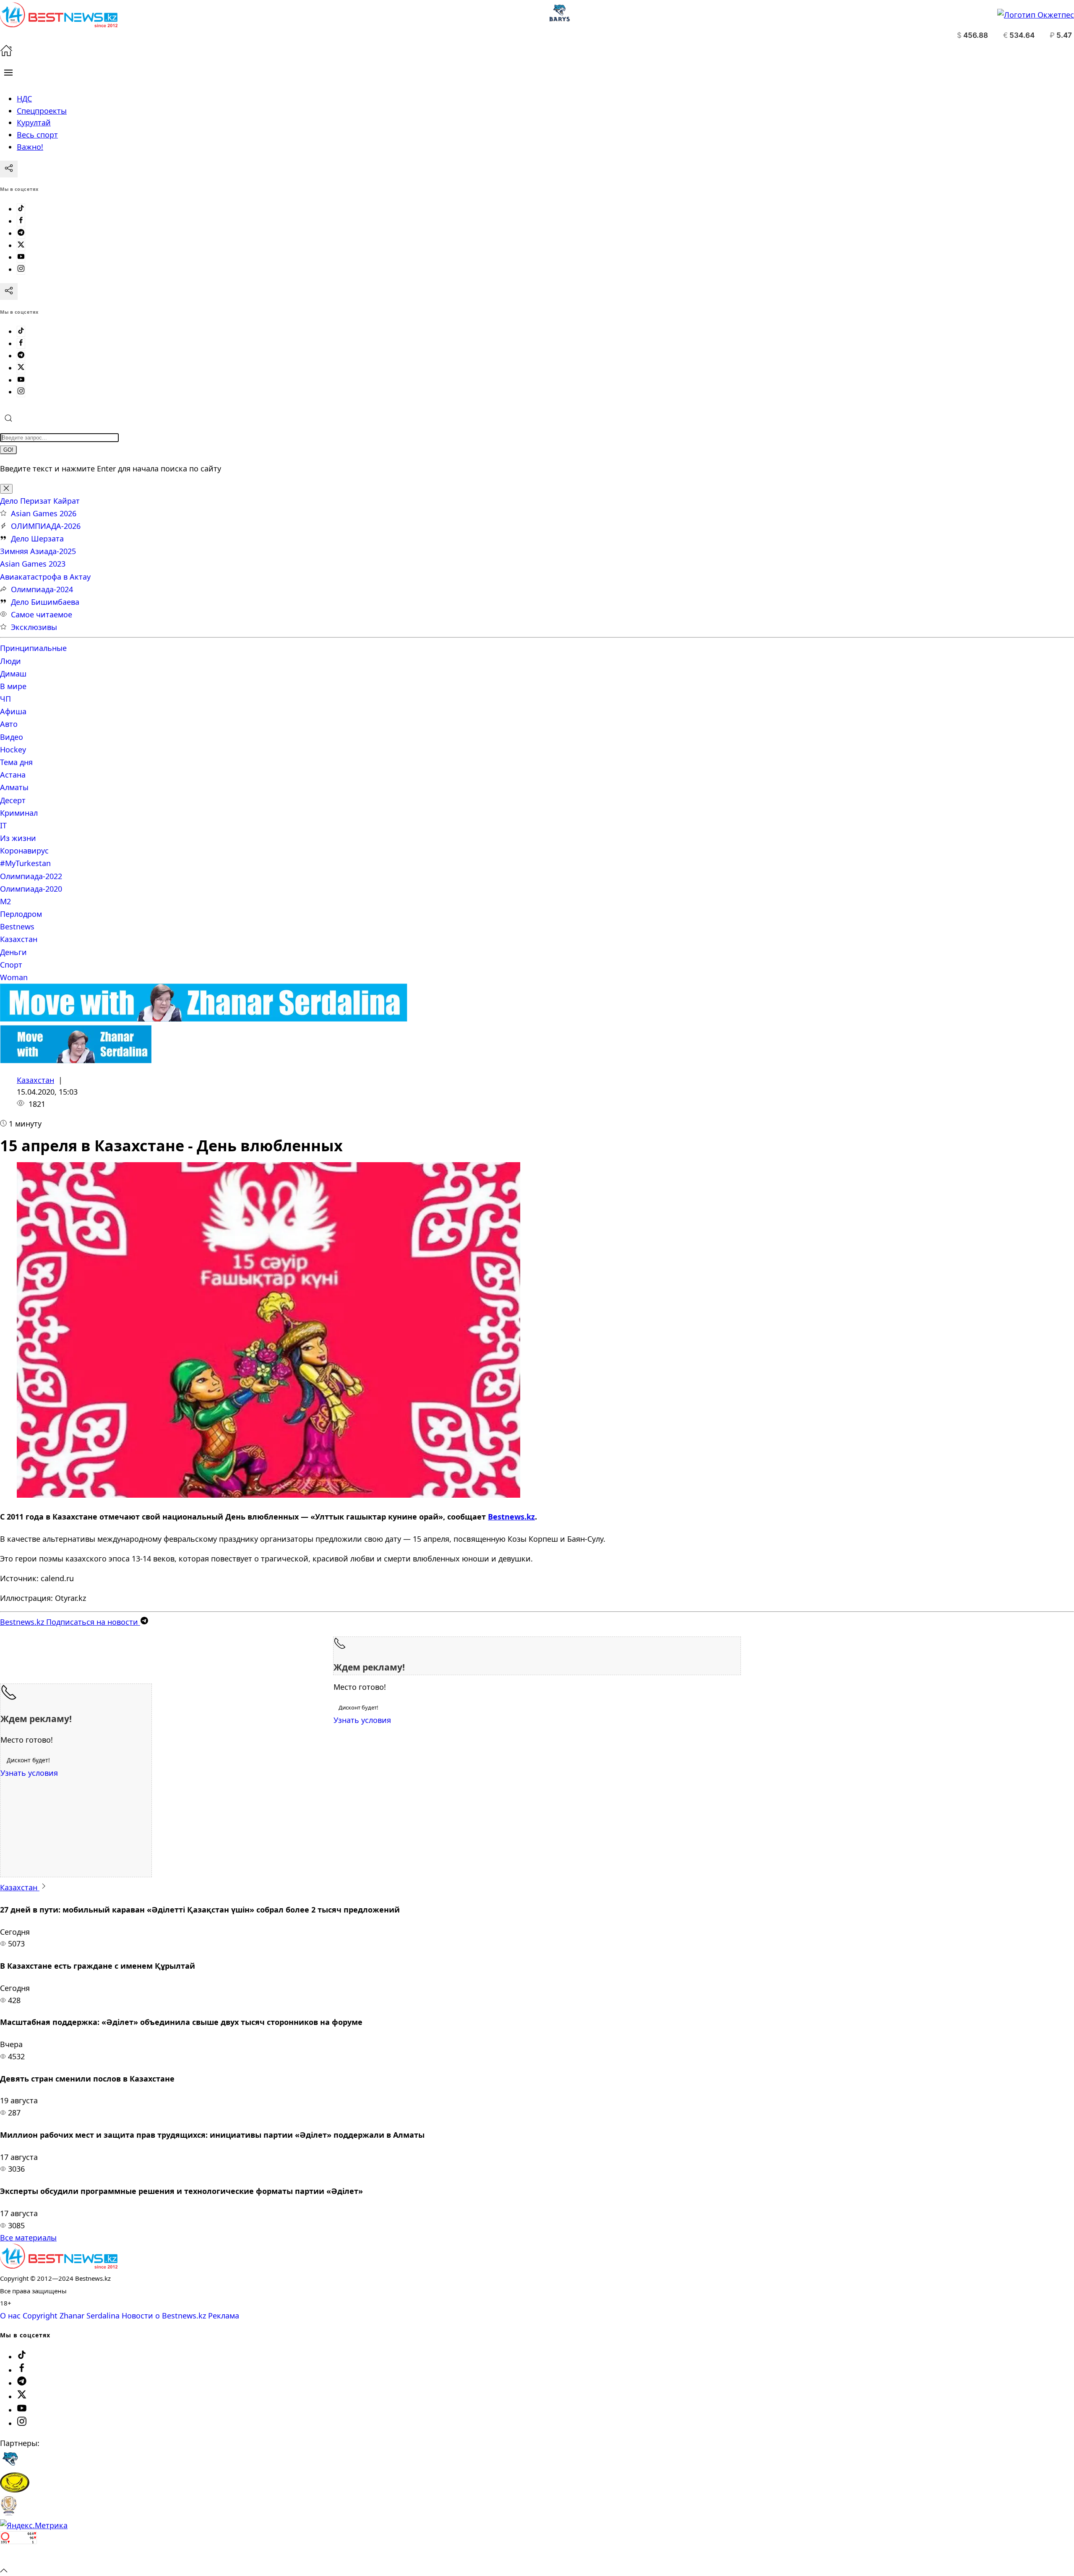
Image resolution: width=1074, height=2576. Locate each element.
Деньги (13, 952)
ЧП (5, 699)
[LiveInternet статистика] (18, 2558)
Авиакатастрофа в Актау (45, 577)
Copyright (40, 2316)
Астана (13, 775)
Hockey (13, 749)
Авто (9, 724)
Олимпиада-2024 (42, 589)
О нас (10, 2316)
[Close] (6, 489)
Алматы (14, 787)
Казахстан (19, 939)
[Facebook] (21, 221)
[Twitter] (21, 245)
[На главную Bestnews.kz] (59, 2266)
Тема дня (16, 762)
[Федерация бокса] (9, 2513)
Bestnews (17, 926)
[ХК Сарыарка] (15, 2490)
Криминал (19, 813)
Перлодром (21, 914)
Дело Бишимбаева (45, 602)
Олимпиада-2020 (31, 889)
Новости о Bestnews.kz (164, 2316)
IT (3, 825)
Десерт (13, 800)
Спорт (11, 965)
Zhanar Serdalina (90, 2316)
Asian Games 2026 (44, 513)
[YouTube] (21, 257)
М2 (5, 901)
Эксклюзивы (34, 627)
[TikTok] (21, 209)
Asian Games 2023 (33, 564)
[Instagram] (21, 269)
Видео (12, 737)
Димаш (13, 674)
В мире (13, 686)
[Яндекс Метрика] (34, 2525)
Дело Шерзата (37, 539)
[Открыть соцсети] (9, 169)
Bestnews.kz (511, 1517)
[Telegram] (21, 233)
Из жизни (18, 838)
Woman (14, 977)
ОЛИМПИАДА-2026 (46, 526)
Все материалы (28, 2238)
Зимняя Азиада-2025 (38, 551)
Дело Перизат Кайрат (40, 501)
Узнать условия (362, 1720)
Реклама (224, 2316)
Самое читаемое (42, 614)
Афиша (13, 711)
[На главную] (6, 54)
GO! (8, 450)
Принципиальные (33, 648)
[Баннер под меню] (204, 1019)
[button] (8, 73)
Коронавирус (24, 851)
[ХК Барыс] (10, 2466)
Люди (10, 661)
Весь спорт (37, 135)
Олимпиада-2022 (31, 876)
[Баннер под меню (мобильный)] (76, 1060)
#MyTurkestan (25, 863)
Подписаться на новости (70, 1622)
